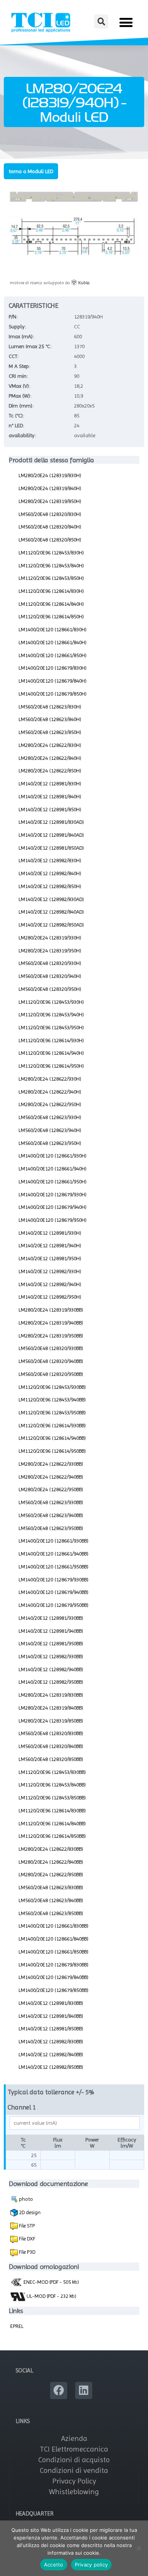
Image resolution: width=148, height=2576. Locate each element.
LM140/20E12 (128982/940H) (50, 1284)
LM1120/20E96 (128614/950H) (51, 1066)
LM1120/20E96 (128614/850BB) (52, 1836)
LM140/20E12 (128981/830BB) (51, 2003)
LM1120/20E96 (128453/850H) (51, 578)
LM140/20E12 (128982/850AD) (51, 925)
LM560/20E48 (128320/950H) (50, 989)
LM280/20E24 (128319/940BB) (51, 1323)
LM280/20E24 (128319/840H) (50, 488)
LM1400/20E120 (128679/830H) (53, 668)
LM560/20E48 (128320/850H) (50, 540)
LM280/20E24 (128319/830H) (50, 475)
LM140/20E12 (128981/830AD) (51, 822)
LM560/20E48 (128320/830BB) (51, 1733)
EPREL (17, 2326)
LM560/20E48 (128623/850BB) (51, 1913)
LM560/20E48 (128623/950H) (50, 1143)
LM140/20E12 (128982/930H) (50, 1271)
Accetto (54, 2565)
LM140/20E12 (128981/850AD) (51, 848)
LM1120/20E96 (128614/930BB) (52, 1425)
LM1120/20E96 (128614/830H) (51, 591)
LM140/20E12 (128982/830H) (50, 860)
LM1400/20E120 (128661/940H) (53, 1169)
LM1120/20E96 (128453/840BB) (52, 1785)
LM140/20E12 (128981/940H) (50, 1245)
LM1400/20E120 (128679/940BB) (54, 1592)
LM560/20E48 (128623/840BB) (51, 1900)
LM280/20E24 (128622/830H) (50, 745)
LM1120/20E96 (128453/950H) (51, 1027)
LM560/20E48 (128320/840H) (50, 527)
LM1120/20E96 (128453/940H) (51, 1014)
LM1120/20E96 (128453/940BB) (52, 1399)
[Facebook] (59, 2391)
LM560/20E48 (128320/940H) (50, 976)
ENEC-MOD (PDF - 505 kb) (51, 2282)
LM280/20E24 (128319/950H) (50, 950)
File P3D (27, 2252)
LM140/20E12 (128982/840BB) (51, 2054)
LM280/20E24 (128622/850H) (50, 771)
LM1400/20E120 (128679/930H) (53, 1194)
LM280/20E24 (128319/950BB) (51, 1336)
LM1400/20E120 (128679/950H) (53, 1220)
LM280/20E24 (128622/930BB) (51, 1464)
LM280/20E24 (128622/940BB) (51, 1477)
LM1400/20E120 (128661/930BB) (54, 1541)
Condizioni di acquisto (74, 2460)
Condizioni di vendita (74, 2470)
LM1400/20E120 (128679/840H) (53, 681)
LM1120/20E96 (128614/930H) (51, 1040)
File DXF (27, 2238)
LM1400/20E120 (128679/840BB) (54, 1977)
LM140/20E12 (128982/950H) (50, 1297)
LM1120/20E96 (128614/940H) (51, 1053)
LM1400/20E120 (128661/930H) (53, 1156)
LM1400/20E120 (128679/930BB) (54, 1579)
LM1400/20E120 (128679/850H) (53, 694)
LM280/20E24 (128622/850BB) (51, 1874)
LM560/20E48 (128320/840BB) (51, 1746)
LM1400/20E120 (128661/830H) (53, 629)
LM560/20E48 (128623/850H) (50, 732)
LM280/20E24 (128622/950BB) (51, 1489)
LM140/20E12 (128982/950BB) (51, 1682)
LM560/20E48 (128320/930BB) (51, 1348)
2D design (29, 2212)
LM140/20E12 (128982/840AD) (51, 912)
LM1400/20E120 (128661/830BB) (54, 1926)
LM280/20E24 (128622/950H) (50, 1104)
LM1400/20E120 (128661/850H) (53, 655)
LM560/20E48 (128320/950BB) (51, 1374)
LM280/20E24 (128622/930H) (50, 1079)
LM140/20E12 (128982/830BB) (51, 2041)
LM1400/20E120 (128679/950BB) (54, 1605)
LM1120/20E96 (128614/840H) (51, 604)
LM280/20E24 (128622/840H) (50, 758)
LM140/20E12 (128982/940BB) (51, 1669)
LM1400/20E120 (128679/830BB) (54, 1965)
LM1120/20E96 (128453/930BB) (52, 1387)
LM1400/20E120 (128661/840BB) (54, 1939)
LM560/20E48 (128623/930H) (50, 1117)
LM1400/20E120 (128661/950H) (53, 1181)
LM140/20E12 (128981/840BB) (51, 2016)
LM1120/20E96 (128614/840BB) (52, 1823)
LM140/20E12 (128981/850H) (50, 809)
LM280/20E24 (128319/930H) (50, 938)
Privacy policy (91, 2565)
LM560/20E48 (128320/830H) (50, 514)
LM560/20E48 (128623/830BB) (51, 1887)
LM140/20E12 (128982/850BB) (51, 2067)
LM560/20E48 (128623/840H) (50, 719)
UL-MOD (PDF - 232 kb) (51, 2296)
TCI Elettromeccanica (74, 2449)
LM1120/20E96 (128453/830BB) (52, 1772)
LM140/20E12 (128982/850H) (50, 886)
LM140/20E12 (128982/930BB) (51, 1656)
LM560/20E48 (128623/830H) (50, 707)
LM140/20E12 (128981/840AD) (51, 835)
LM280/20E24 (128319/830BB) (51, 1695)
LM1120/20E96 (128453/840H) (51, 565)
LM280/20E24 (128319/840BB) (51, 1708)
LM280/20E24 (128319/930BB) (51, 1310)
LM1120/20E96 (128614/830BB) (52, 1810)
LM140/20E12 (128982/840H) (50, 873)
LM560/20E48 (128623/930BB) (51, 1502)
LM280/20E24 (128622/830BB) (51, 1849)
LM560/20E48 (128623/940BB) (51, 1515)
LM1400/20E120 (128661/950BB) (54, 1567)
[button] (101, 21)
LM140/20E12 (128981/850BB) (51, 2028)
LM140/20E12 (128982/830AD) (51, 899)
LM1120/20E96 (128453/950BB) (52, 1412)
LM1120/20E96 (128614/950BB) (52, 1451)
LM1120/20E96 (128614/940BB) (52, 1438)
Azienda (74, 2438)
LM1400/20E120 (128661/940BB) (54, 1554)
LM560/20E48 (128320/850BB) (51, 1759)
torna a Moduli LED (31, 171)
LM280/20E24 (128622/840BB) (51, 1862)
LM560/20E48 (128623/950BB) (51, 1528)
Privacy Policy (74, 2481)
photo (25, 2199)
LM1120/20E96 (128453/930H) (51, 1002)
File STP (26, 2226)
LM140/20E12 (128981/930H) (50, 1233)
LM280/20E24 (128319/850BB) (51, 1721)
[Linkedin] (84, 2391)
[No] (139, 2548)
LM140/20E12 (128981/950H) (50, 1258)
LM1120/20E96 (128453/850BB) (52, 1797)
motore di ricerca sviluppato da (50, 283)
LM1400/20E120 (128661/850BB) (54, 1952)
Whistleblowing (74, 2492)
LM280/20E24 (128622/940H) (50, 1092)
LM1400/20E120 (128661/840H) (53, 642)
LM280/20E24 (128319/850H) (50, 501)
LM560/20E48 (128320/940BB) (51, 1361)
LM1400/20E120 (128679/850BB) (54, 1990)
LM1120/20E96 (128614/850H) (51, 616)
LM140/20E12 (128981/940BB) (51, 1631)
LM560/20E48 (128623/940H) (50, 1130)
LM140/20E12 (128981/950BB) (51, 1643)
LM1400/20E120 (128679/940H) (53, 1207)
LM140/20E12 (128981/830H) (50, 783)
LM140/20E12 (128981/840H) (50, 796)
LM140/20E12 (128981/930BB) (51, 1618)
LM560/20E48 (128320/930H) (50, 963)
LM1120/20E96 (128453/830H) (51, 552)
